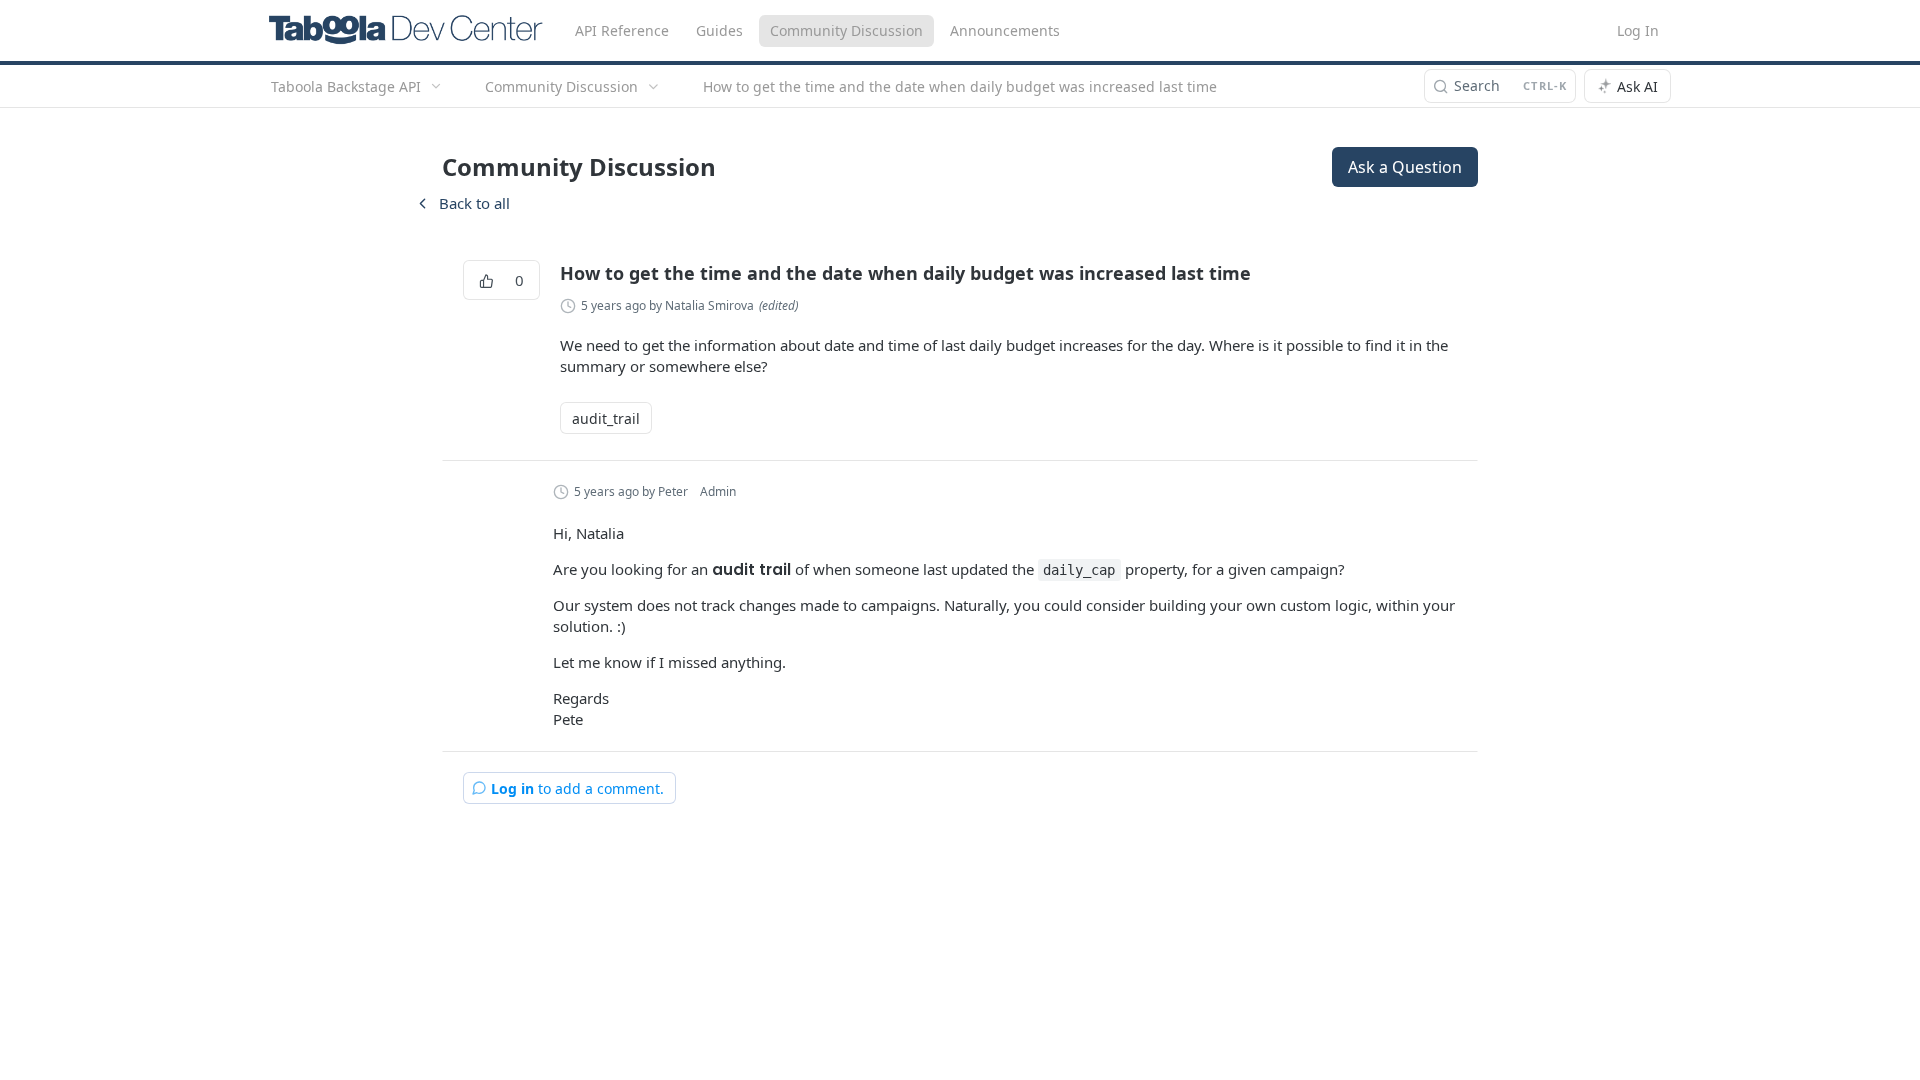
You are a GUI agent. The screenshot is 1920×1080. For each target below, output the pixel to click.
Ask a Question (1405, 167)
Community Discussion (846, 30)
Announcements (1005, 30)
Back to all (462, 203)
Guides (719, 30)
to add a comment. (577, 788)
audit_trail (606, 418)
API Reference (622, 30)
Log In (1638, 30)
